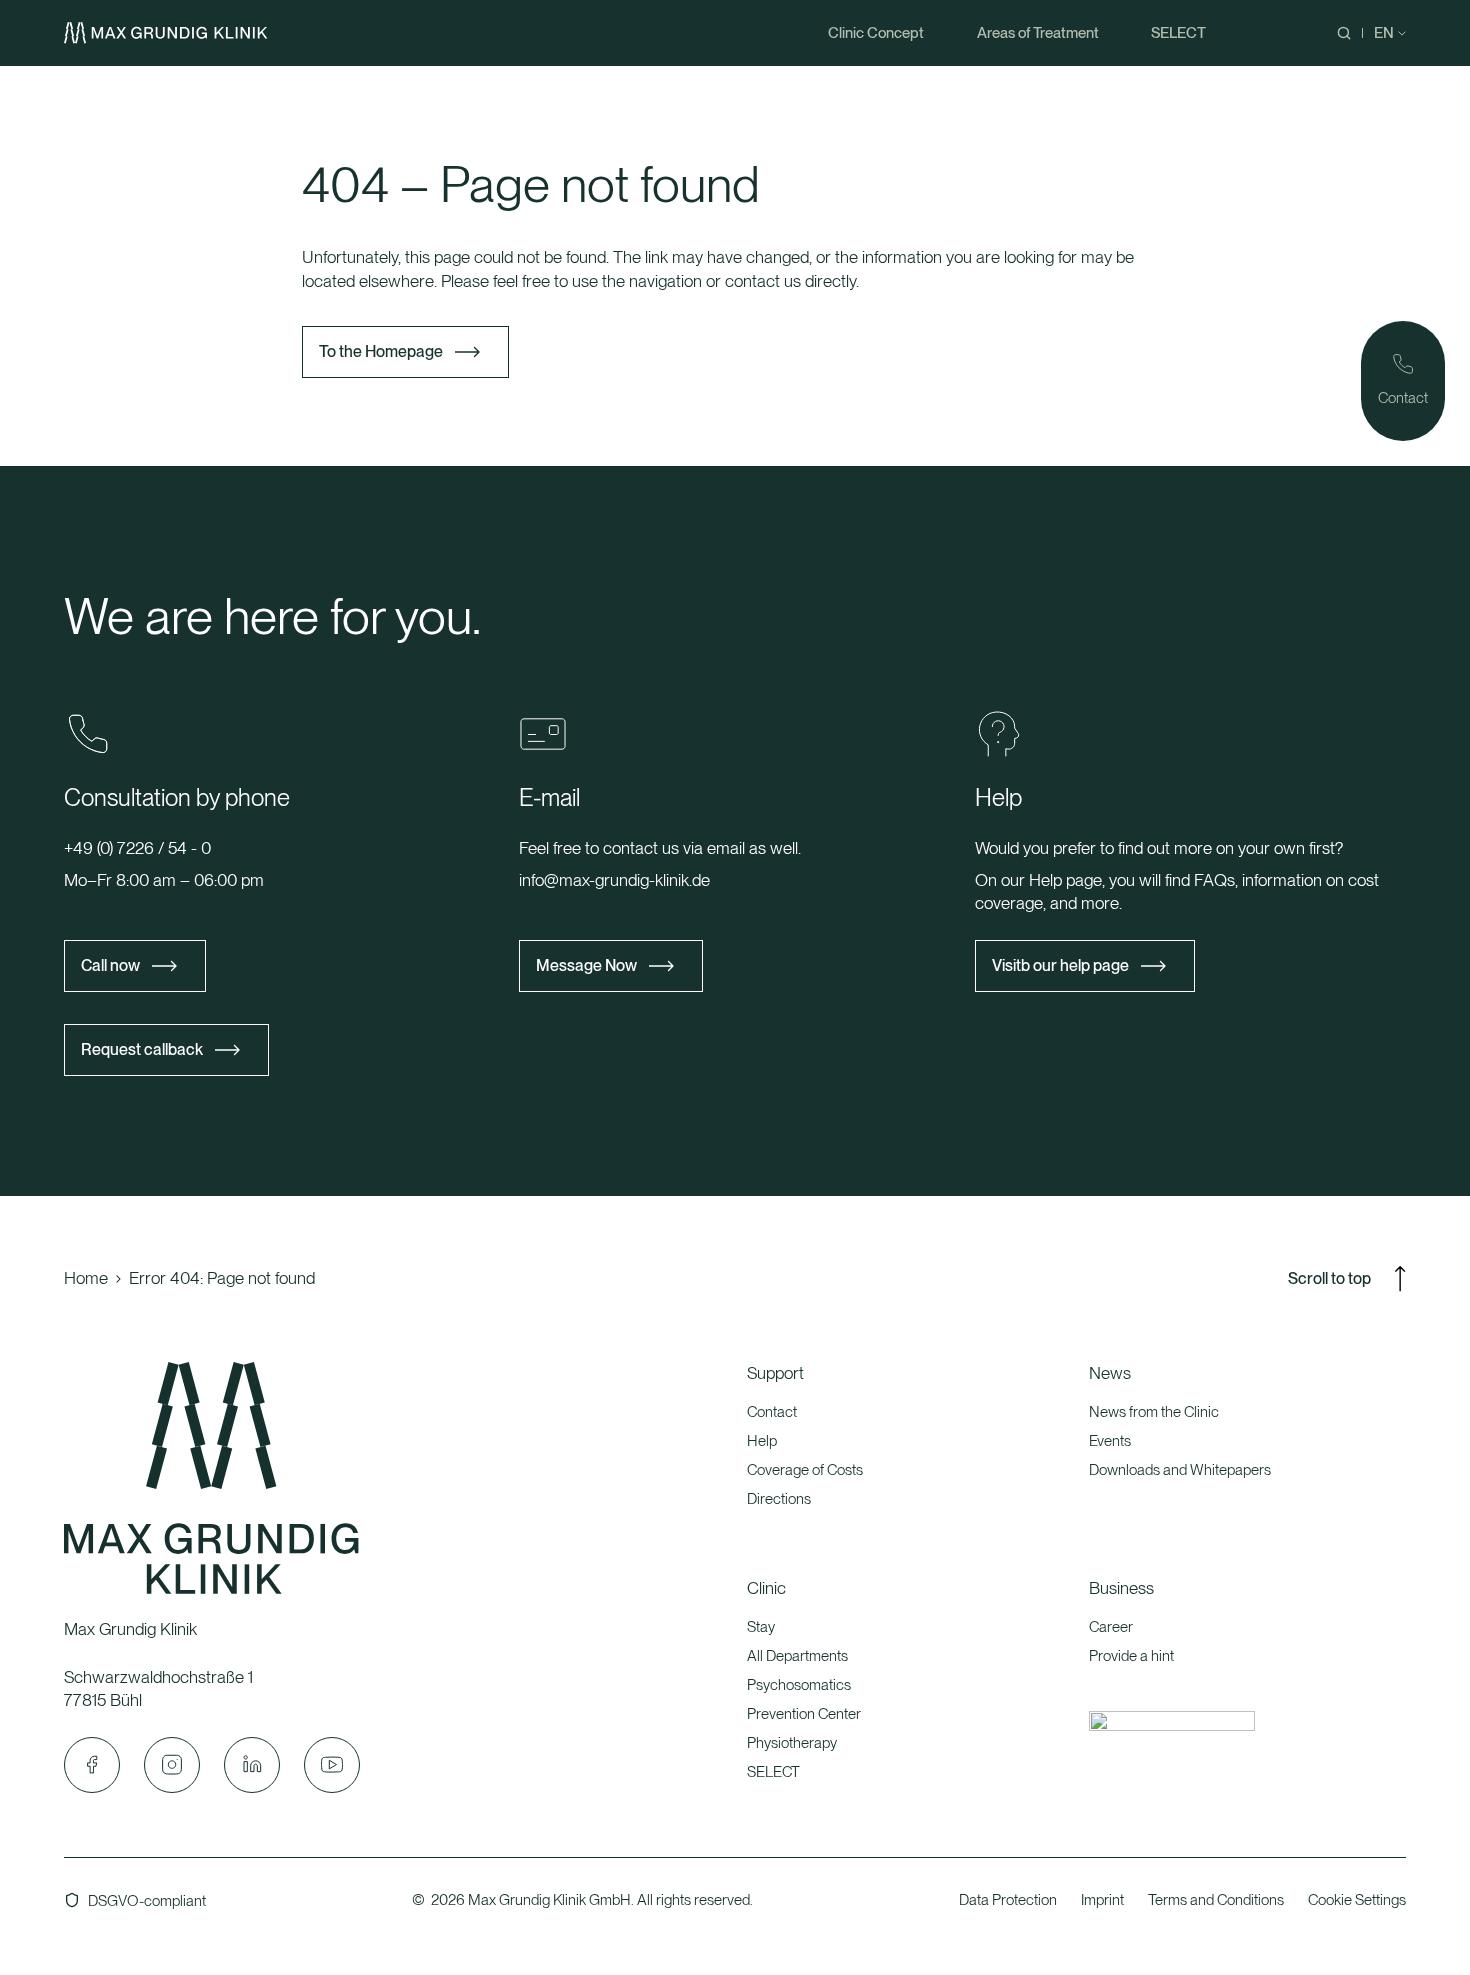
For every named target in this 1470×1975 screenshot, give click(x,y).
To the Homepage (381, 351)
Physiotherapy (792, 1743)
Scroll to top (1329, 1278)
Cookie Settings (1357, 1900)
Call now (110, 965)
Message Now (586, 965)
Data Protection (1008, 1900)
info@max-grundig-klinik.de (614, 880)
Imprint (1102, 1900)
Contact (772, 1412)
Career (1111, 1627)
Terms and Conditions (1216, 1900)
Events (1110, 1441)
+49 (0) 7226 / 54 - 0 (137, 848)
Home (86, 1278)
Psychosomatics (799, 1685)
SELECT (773, 1772)
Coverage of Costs (805, 1470)
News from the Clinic (1154, 1412)
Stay (761, 1627)
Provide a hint (1131, 1656)
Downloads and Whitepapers (1180, 1470)
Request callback (142, 1049)
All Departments (797, 1656)
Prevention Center (804, 1714)
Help (762, 1441)
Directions (779, 1499)
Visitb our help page (1060, 965)
